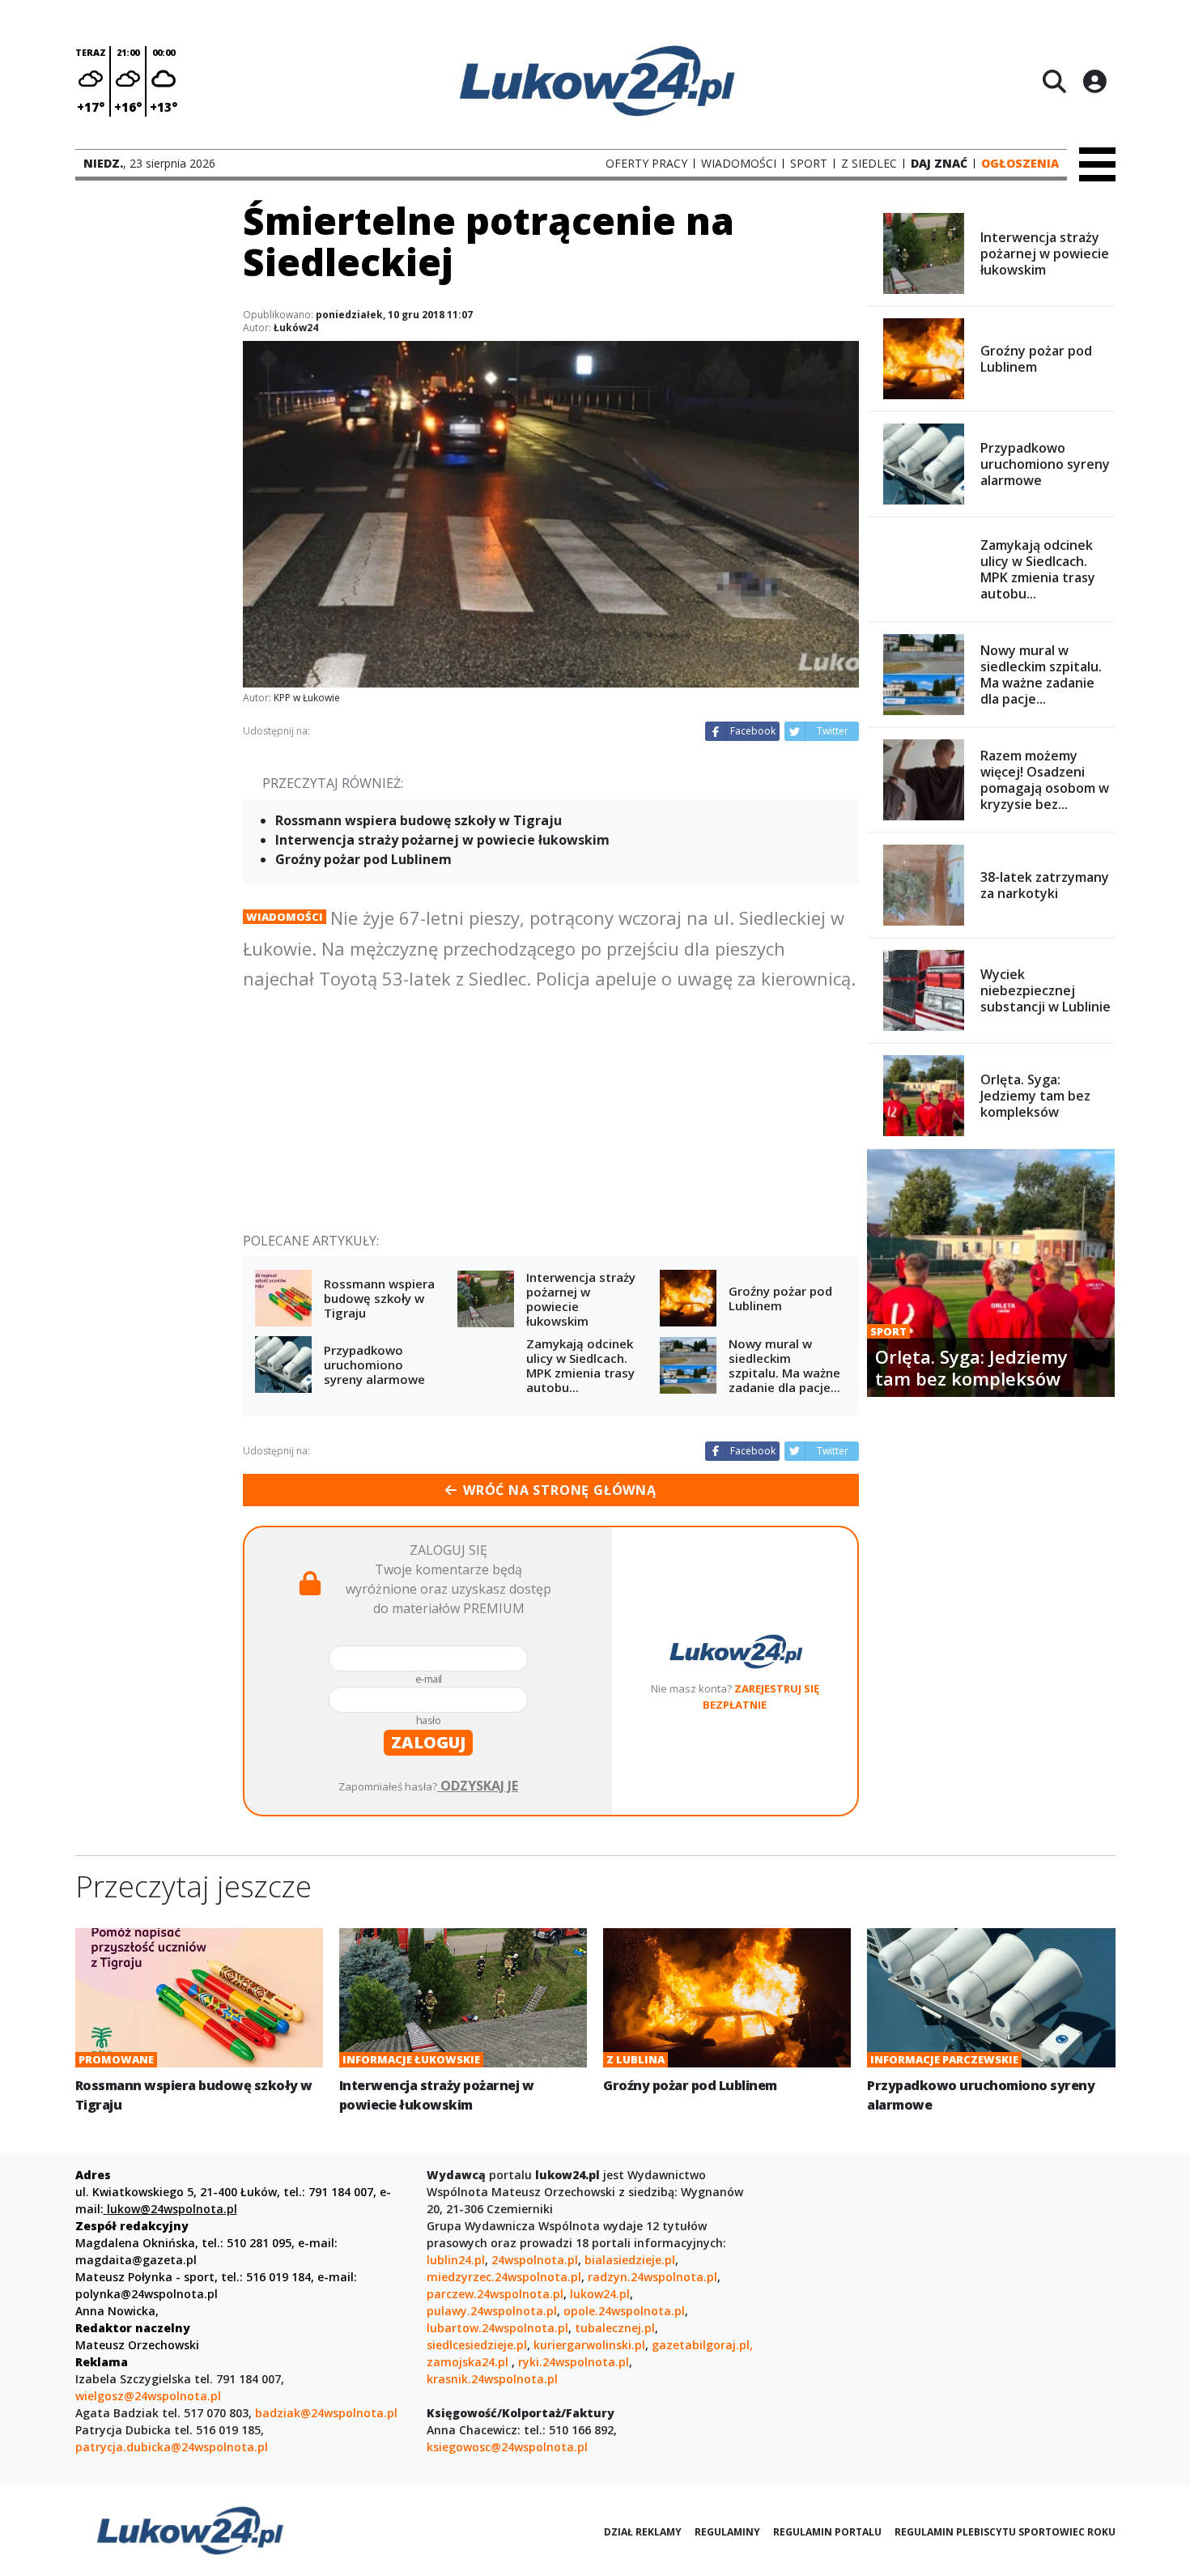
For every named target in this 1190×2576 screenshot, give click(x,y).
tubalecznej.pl (615, 2328)
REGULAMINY (727, 2532)
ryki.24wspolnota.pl (574, 2362)
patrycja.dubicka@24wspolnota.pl (172, 2447)
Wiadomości (285, 917)
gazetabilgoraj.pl (701, 2345)
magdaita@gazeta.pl (136, 2260)
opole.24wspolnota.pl (624, 2311)
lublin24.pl (456, 2260)
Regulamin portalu (827, 2532)
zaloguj (428, 1742)
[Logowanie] (1094, 81)
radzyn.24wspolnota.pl (652, 2277)
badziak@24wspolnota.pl (326, 2413)
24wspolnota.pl (535, 2260)
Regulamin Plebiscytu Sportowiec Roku (1005, 2532)
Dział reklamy (643, 2532)
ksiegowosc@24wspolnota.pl (507, 2447)
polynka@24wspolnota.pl (147, 2294)
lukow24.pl (600, 2294)
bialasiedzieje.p (628, 2260)
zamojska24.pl (469, 2362)
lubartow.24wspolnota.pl (497, 2328)
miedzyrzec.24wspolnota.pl (504, 2277)
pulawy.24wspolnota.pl (492, 2311)
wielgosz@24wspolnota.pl (148, 2396)
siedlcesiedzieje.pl (477, 2345)
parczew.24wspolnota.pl (495, 2294)
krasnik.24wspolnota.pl (492, 2379)
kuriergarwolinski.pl (589, 2345)
